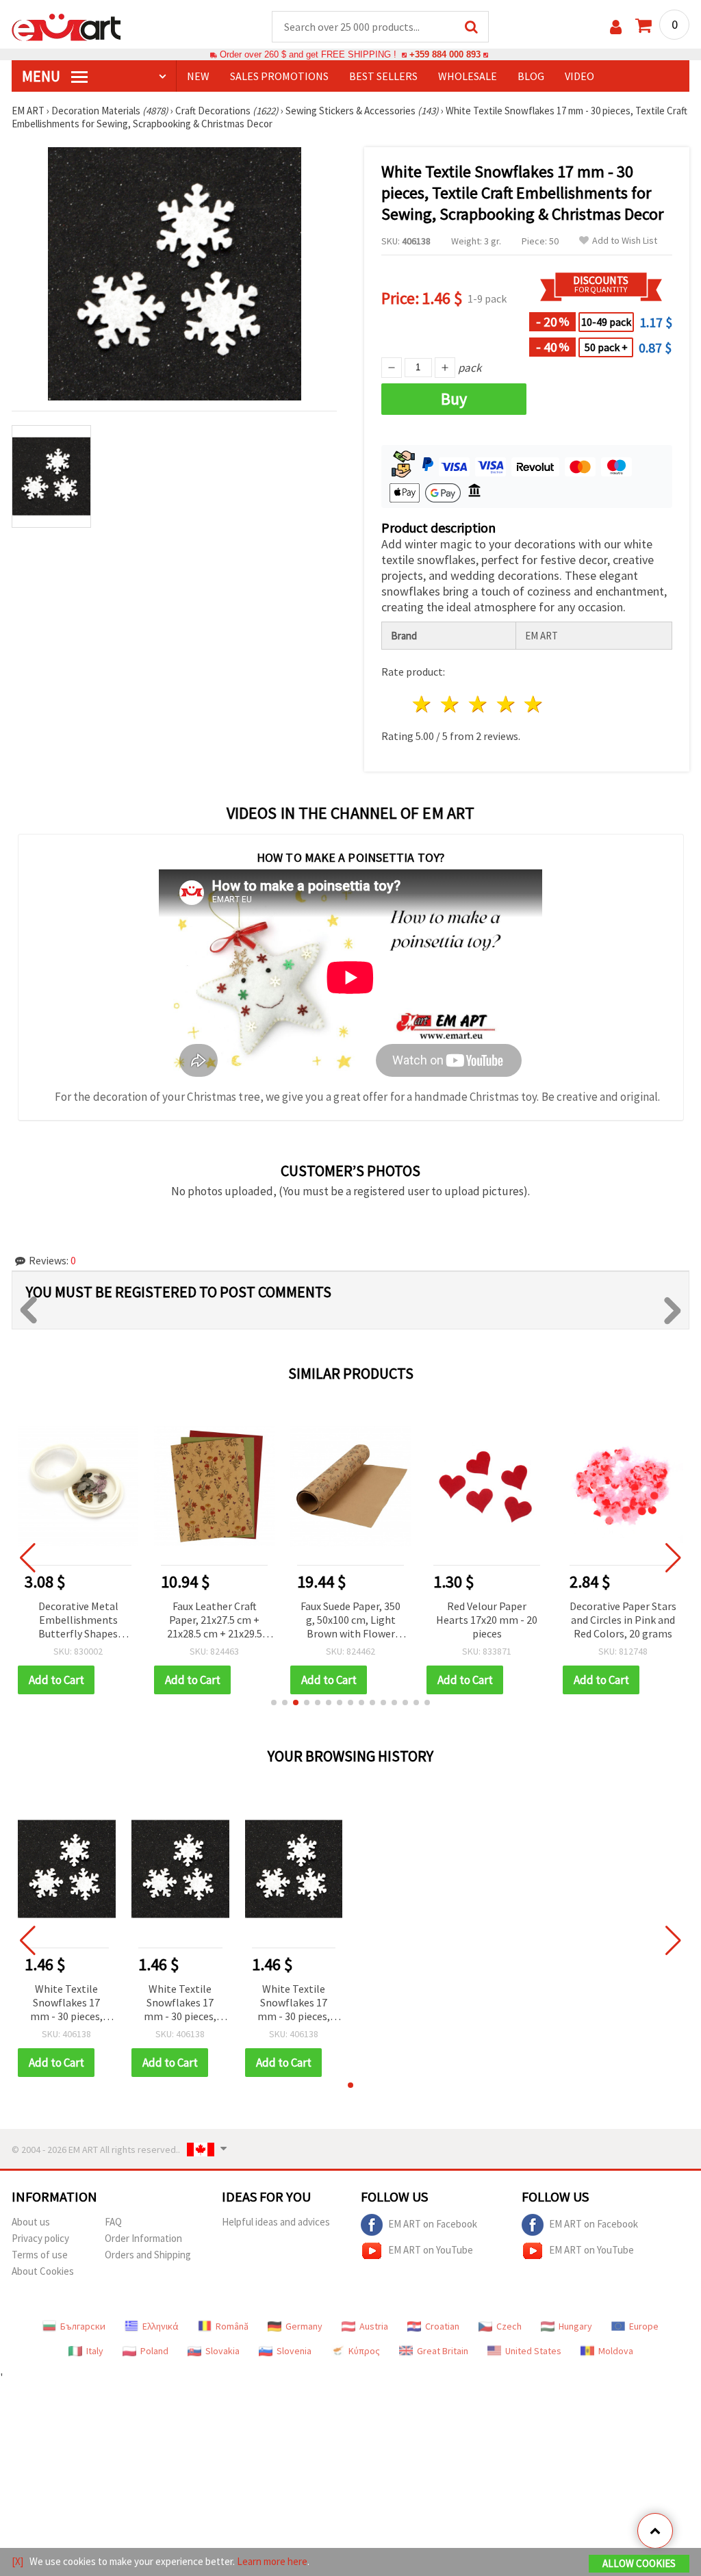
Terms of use (40, 2255)
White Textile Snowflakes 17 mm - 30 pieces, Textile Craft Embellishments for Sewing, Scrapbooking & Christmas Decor (67, 2003)
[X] (17, 2561)
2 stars (451, 704)
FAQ (113, 2222)
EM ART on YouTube (431, 2250)
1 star (423, 704)
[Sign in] (616, 27)
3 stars (478, 704)
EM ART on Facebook (433, 2224)
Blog (531, 76)
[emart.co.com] (66, 26)
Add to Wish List (625, 241)
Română (232, 2326)
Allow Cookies (639, 2563)
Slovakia (222, 2351)
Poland (154, 2351)
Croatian (442, 2326)
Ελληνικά (161, 2326)
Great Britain (443, 2351)
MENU (42, 76)
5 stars (534, 704)
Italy (95, 2351)
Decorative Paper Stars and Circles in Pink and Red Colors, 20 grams (623, 1620)
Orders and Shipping (148, 2255)
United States (533, 2351)
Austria (374, 2326)
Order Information (143, 2238)
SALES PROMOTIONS (279, 76)
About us (31, 2222)
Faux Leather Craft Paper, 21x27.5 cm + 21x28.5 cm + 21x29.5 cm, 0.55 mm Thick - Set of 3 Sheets (215, 1621)
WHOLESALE (468, 76)
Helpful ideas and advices (276, 2222)
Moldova (616, 2351)
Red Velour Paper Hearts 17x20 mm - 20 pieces (487, 1620)
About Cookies (43, 2271)
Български (83, 2326)
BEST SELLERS (383, 76)
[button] (274, 1703)
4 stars (506, 704)
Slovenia (294, 2351)
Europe (644, 2326)
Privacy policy (40, 2238)
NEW (198, 76)
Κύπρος (364, 2351)
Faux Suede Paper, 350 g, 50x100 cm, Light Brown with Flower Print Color (350, 1621)
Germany (304, 2326)
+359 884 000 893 (445, 54)
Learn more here (272, 2561)
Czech (509, 2326)
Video (579, 76)
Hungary (575, 2326)
